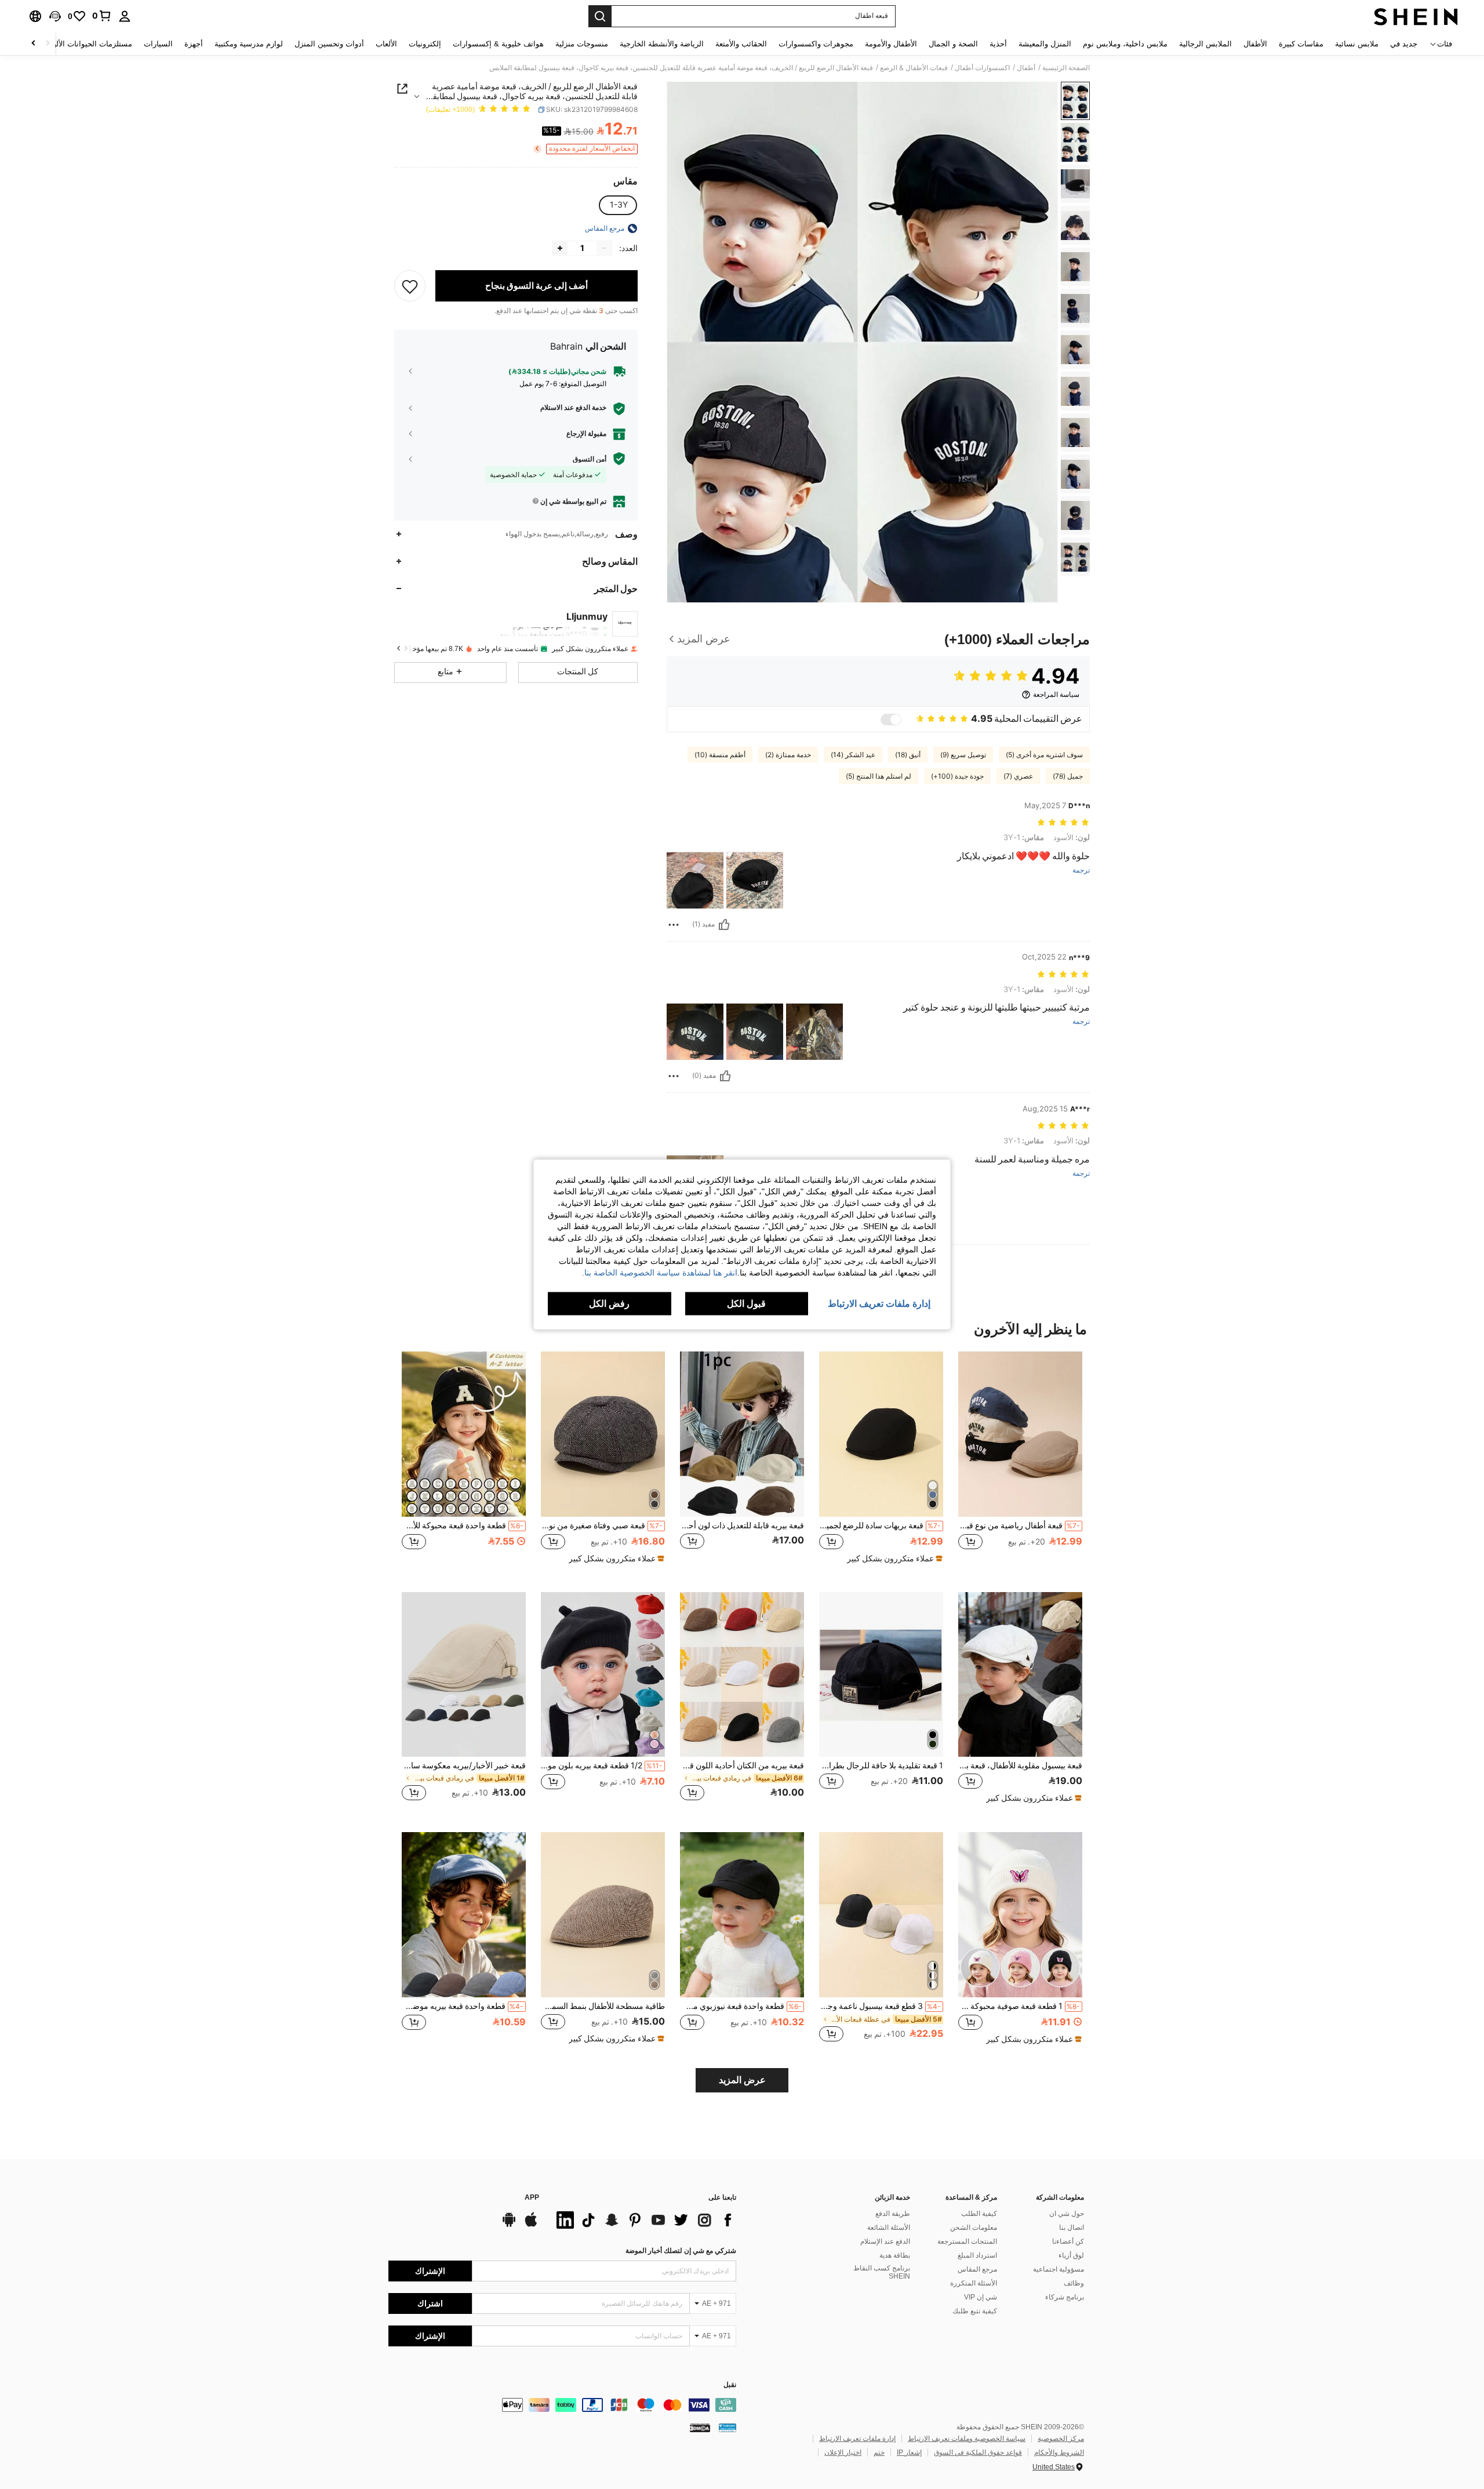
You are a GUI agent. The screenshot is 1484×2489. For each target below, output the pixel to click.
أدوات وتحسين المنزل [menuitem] (329, 44)
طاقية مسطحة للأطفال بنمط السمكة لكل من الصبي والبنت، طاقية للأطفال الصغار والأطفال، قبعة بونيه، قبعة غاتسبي (603, 2006)
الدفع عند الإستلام (885, 2241)
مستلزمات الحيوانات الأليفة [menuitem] (89, 44)
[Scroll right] (34, 44)
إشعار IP (909, 2452)
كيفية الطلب (979, 2214)
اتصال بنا (1072, 2228)
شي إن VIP (981, 2297)
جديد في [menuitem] (1404, 44)
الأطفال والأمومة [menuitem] (891, 44)
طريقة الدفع (893, 2214)
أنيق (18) (908, 755)
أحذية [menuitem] (998, 44)
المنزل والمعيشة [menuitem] (1045, 44)
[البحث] (600, 16)
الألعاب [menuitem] (386, 44)
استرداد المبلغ (977, 2255)
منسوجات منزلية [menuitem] (582, 44)
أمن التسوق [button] (590, 459)
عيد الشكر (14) (853, 755)
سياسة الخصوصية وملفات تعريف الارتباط (967, 2439)
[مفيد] (724, 925)
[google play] (509, 2225)
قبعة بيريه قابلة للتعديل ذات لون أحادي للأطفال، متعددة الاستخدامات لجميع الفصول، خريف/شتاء (742, 1525)
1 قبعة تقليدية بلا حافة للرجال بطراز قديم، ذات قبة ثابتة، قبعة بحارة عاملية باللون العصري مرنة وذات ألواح (881, 1765)
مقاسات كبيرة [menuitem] (1301, 44)
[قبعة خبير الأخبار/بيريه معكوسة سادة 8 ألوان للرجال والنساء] (464, 1675)
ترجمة (1081, 871)
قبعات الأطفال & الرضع (914, 68)
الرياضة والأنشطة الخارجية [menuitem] (662, 44)
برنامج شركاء (1065, 2297)
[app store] (531, 2225)
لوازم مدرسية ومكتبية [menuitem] (249, 44)
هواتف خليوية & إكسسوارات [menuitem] (498, 44)
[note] (893, 1558)
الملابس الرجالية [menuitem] (1205, 44)
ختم (879, 2452)
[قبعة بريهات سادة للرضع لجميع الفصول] (881, 1434)
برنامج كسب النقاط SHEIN (882, 2272)
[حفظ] (410, 286)
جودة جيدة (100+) (957, 776)
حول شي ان (1067, 2214)
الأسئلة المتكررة (974, 2283)
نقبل (730, 2385)
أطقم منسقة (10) (720, 755)
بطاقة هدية (895, 2255)
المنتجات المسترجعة (967, 2241)
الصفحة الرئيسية (1066, 68)
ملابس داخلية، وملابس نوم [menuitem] (1125, 44)
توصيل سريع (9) (963, 755)
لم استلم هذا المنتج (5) (879, 776)
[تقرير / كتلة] (674, 925)
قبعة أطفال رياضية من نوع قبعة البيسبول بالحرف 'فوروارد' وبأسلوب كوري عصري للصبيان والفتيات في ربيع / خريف (1019, 1525)
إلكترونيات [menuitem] (425, 44)
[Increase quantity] (560, 248)
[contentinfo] (562, 2405)
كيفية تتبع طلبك (975, 2311)
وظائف (1074, 2283)
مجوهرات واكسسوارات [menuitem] (816, 44)
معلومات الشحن (974, 2228)
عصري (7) (1018, 776)
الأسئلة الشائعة (889, 2228)
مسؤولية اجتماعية (1059, 2269)
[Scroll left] (48, 44)
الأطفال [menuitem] (1255, 44)
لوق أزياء (1071, 2255)
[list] (643, 2220)
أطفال (1026, 68)
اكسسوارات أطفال (982, 68)
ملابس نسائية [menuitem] (1357, 44)
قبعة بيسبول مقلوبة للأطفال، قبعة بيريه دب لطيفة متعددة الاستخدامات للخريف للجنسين (1020, 1765)
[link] (102, 16)
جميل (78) (1068, 776)
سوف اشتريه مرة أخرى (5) (1044, 755)
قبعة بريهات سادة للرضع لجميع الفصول (880, 1525)
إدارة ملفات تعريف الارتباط (857, 2439)
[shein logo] (1416, 16)
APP (532, 2198)
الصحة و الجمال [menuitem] (953, 44)
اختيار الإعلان (843, 2452)
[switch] (891, 720)
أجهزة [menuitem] (194, 44)
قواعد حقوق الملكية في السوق (978, 2452)
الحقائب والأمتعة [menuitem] (741, 44)
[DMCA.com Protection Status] (700, 2428)
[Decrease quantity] (604, 248)
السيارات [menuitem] (158, 44)
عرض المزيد (742, 2080)
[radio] (619, 205)
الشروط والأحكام (1059, 2452)
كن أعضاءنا (1068, 2241)
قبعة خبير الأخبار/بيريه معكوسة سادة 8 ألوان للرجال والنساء (464, 1765)
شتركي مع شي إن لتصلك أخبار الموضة (681, 2251)
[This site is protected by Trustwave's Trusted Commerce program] (728, 2428)
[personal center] (125, 16)
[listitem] (1020, 1462)
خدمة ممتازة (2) (788, 755)
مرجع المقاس (977, 2269)
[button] (55, 16)
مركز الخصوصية (1061, 2439)
